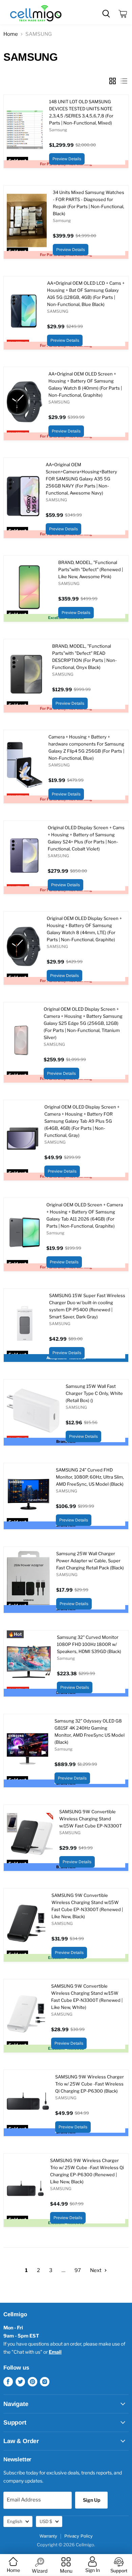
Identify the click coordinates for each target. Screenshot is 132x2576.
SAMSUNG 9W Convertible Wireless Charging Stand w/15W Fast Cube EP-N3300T (91, 1819)
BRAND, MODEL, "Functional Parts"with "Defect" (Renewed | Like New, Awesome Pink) (91, 569)
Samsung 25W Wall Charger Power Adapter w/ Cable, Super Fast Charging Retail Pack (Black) (90, 1561)
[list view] (124, 81)
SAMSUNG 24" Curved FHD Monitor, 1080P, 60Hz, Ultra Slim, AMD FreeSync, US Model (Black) (90, 1477)
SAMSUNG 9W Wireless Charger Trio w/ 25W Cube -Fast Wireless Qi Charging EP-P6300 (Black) (90, 2084)
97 (78, 2270)
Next (96, 2270)
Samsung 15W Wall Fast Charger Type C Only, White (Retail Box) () (94, 1393)
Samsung (58, 130)
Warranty (48, 2536)
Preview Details (67, 159)
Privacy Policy (79, 2536)
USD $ (46, 2521)
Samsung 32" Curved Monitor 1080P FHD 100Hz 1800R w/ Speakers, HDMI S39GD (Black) (89, 1644)
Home (11, 34)
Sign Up (92, 2500)
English (15, 2521)
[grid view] (113, 81)
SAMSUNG (58, 311)
